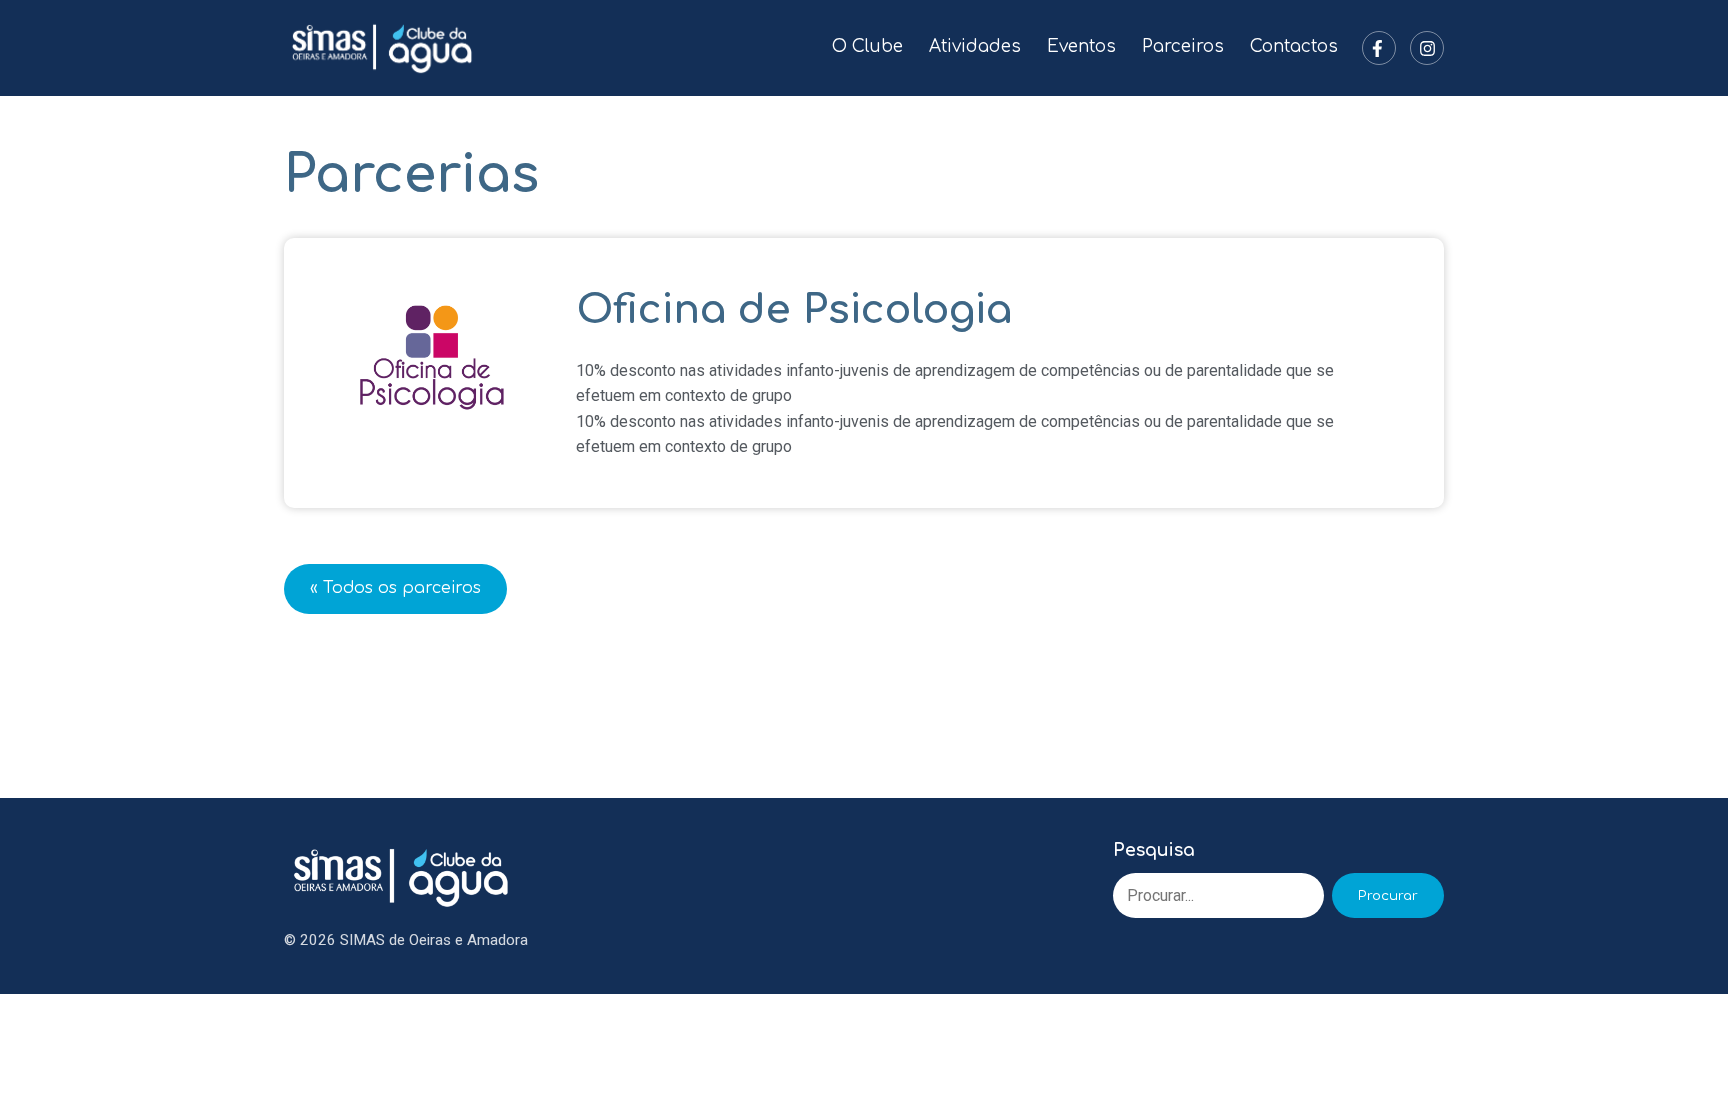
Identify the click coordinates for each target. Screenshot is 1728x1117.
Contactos (1294, 46)
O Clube (867, 46)
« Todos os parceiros (395, 588)
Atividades (975, 46)
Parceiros (1183, 46)
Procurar (1388, 895)
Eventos (1081, 46)
